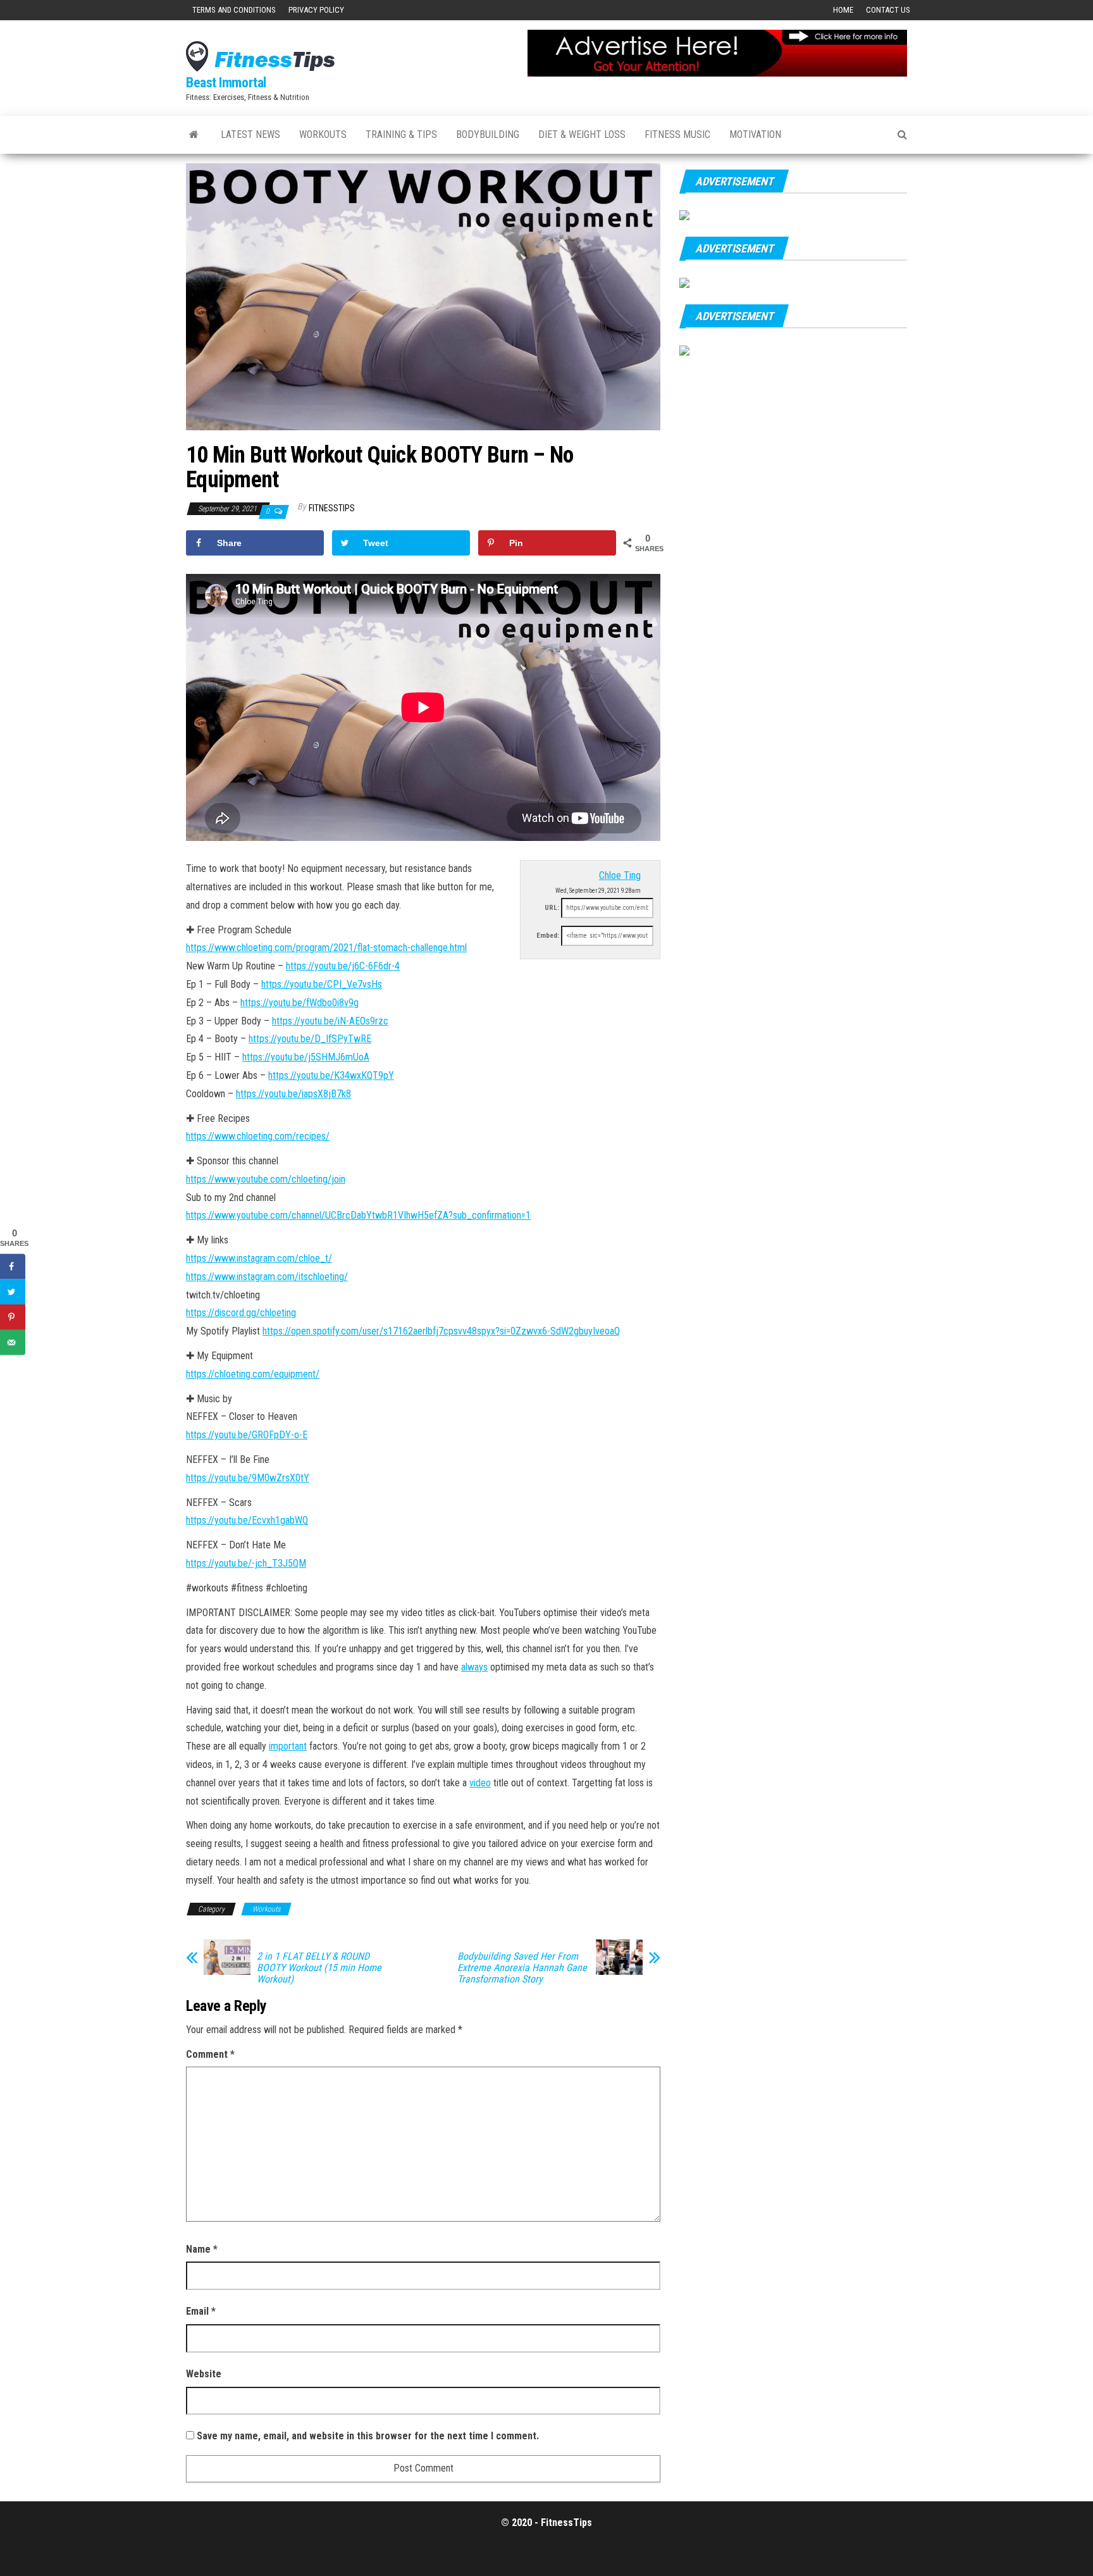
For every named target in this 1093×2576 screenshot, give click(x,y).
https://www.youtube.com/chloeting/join (266, 1179)
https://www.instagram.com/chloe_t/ (259, 1258)
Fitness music (677, 134)
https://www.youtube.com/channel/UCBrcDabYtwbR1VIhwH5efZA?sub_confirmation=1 (358, 1215)
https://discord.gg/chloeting (241, 1313)
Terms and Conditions (234, 10)
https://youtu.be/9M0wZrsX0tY (248, 1478)
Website (204, 2374)
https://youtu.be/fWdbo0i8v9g (299, 1003)
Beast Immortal (226, 83)
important (288, 1746)
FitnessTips (332, 508)
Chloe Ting (620, 875)
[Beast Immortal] (194, 135)
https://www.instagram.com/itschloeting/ (267, 1277)
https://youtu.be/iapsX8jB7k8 (293, 1094)
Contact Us (888, 10)
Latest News (250, 134)
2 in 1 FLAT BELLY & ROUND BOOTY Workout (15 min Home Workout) (319, 1968)
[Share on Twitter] (13, 1292)
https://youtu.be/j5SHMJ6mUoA (306, 1057)
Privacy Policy (316, 10)
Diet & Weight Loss (582, 134)
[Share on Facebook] (13, 1267)
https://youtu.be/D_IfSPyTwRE (310, 1039)
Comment (210, 2054)
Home (843, 10)
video (480, 1783)
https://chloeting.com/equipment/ (253, 1374)
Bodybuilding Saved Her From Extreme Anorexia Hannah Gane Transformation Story (522, 1968)
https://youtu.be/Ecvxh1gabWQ (247, 1520)
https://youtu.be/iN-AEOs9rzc (330, 1021)
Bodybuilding (488, 134)
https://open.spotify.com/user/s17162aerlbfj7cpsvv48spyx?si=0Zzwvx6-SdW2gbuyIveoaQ (441, 1331)
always (474, 1667)
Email (201, 2311)
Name (202, 2249)
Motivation (755, 134)
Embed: (548, 936)
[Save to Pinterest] (13, 1317)
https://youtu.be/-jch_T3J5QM (246, 1563)
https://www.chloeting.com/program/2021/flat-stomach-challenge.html (326, 948)
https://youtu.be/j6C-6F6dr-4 (343, 966)
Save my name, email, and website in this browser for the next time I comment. (368, 2436)
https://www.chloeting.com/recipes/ (258, 1136)
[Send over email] (13, 1343)
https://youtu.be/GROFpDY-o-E (247, 1435)
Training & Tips (401, 134)
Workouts (323, 134)
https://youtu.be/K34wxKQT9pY (331, 1075)
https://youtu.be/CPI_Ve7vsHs (322, 984)
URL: (552, 908)
